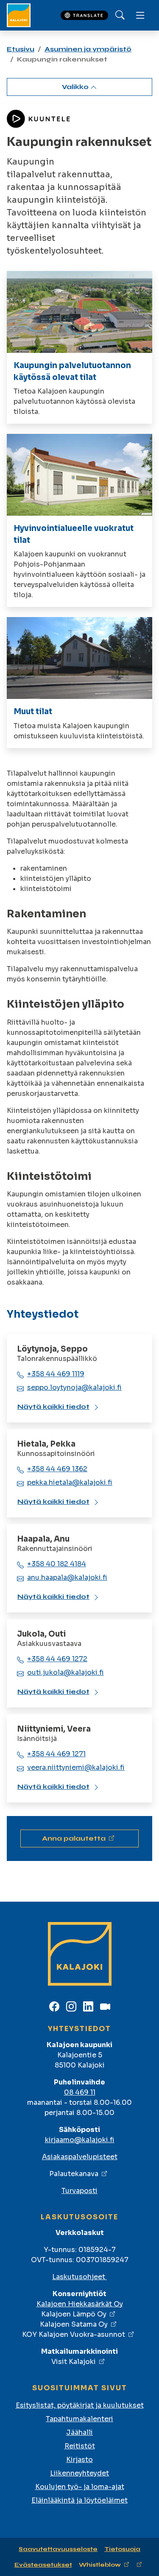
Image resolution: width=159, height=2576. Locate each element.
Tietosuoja (122, 2549)
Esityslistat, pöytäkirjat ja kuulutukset (80, 2405)
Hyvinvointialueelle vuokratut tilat (74, 534)
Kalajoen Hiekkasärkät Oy (80, 2304)
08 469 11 (80, 2092)
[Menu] (140, 15)
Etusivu (21, 49)
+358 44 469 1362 (57, 1469)
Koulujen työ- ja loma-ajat (80, 2487)
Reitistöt (80, 2446)
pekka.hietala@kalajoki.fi (70, 1482)
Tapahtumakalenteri (79, 2419)
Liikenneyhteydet (79, 2473)
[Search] (120, 15)
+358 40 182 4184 (57, 1564)
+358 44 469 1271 (56, 1754)
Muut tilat (33, 711)
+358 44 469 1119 (56, 1374)
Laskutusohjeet (79, 2277)
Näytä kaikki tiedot (53, 1407)
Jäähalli (79, 2432)
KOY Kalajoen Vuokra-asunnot (74, 2334)
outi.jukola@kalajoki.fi (66, 1672)
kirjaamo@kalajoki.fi (80, 2140)
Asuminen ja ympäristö (88, 49)
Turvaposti (79, 2191)
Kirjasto (79, 2460)
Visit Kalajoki (74, 2362)
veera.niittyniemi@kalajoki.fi (76, 1767)
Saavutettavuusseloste (58, 2549)
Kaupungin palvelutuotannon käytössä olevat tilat (72, 371)
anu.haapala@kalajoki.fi (67, 1577)
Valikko (76, 87)
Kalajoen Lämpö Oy (74, 2314)
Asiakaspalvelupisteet (80, 2157)
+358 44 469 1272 (57, 1659)
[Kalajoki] (19, 15)
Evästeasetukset (43, 2565)
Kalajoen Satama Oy (74, 2324)
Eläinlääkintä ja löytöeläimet (79, 2500)
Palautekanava (74, 2174)
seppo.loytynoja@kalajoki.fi (74, 1387)
